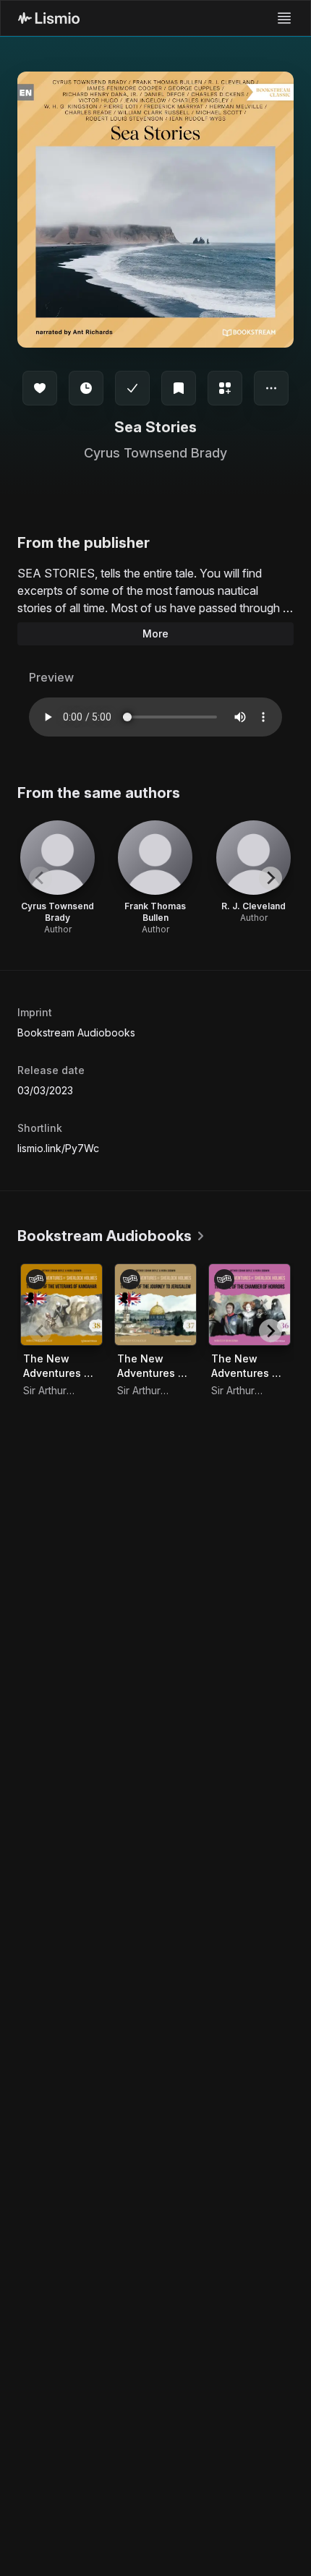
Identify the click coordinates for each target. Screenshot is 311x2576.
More (155, 634)
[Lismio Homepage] (49, 18)
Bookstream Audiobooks (76, 1032)
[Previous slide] (41, 878)
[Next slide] (270, 878)
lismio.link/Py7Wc (58, 1148)
